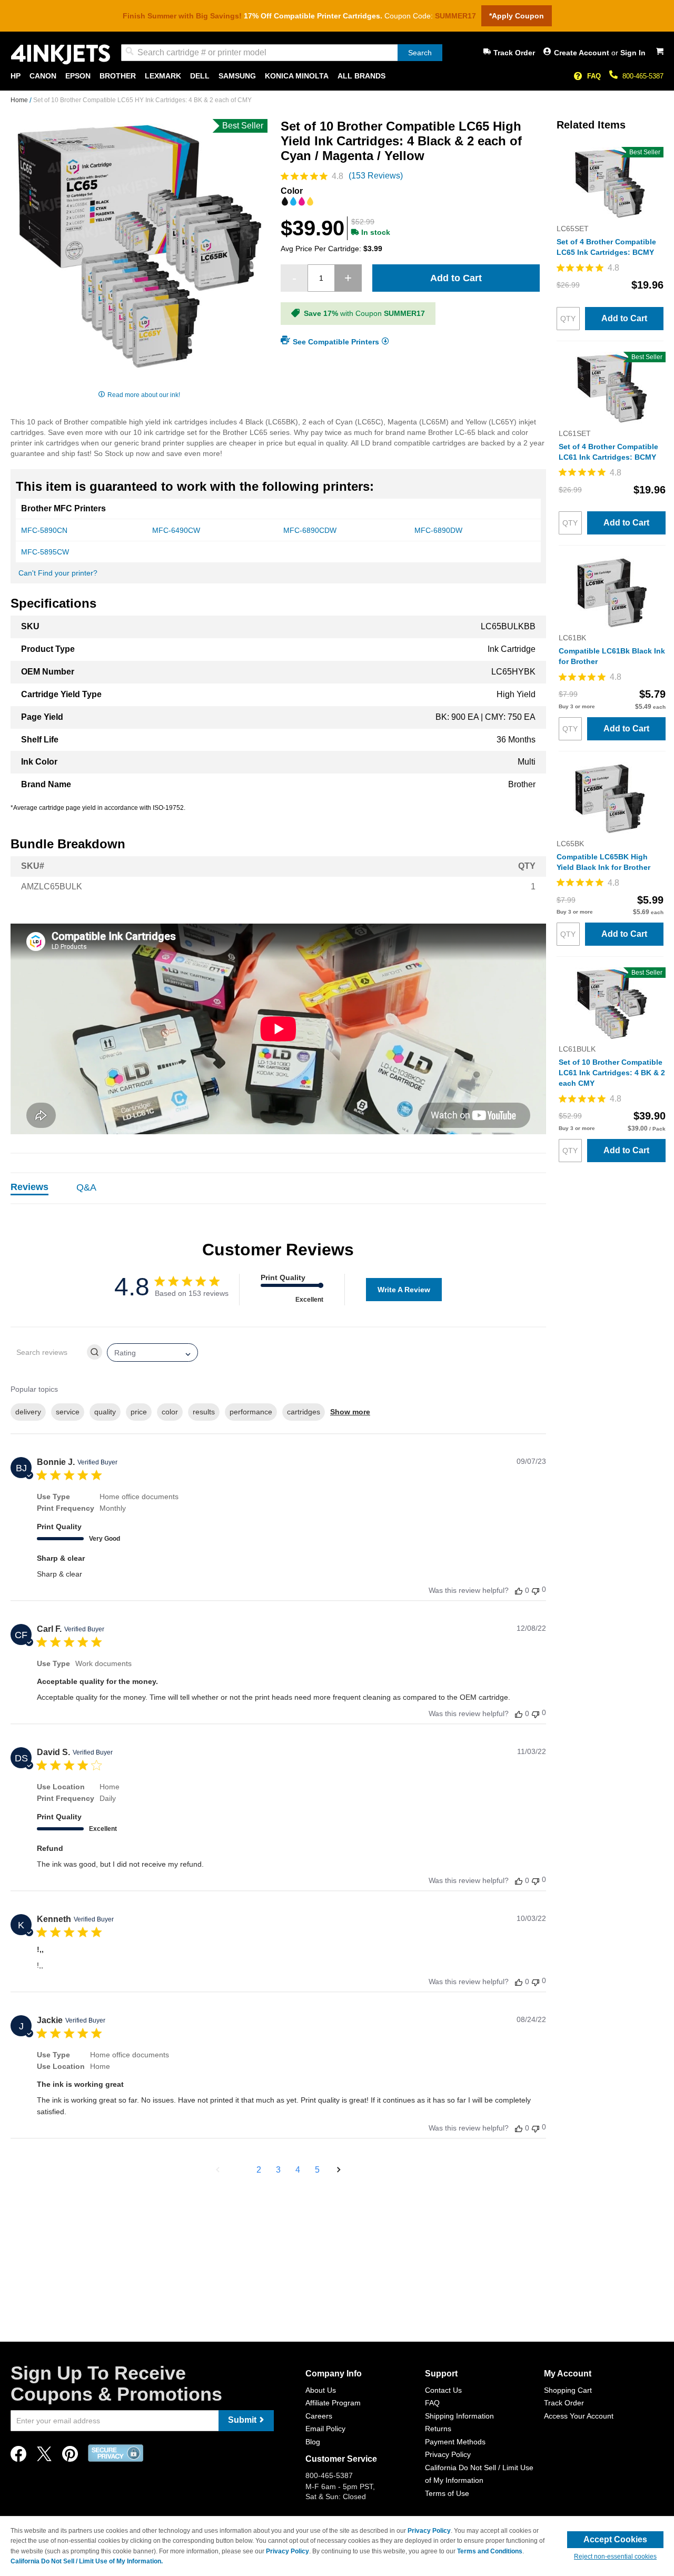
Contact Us (443, 2390)
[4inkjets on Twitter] (44, 2457)
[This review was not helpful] (536, 1590)
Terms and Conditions (490, 2551)
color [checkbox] (170, 1412)
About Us (321, 2390)
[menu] (337, 76)
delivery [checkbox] (28, 1412)
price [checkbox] (139, 1412)
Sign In (633, 53)
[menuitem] (16, 76)
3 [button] (278, 2170)
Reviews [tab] (29, 1187)
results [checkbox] (204, 1412)
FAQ (594, 76)
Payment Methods (455, 2442)
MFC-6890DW (438, 530)
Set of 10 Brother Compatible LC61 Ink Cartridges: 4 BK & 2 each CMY (612, 1073)
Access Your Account (579, 2416)
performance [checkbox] (251, 1412)
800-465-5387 (643, 76)
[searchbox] (48, 1352)
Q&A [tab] (86, 1187)
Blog (313, 2442)
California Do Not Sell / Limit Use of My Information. (87, 2561)
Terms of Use (447, 2493)
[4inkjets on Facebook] (18, 2457)
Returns (438, 2429)
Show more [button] (350, 1412)
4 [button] (298, 2170)
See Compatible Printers (336, 342)
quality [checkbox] (105, 1412)
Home (20, 100)
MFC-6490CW (176, 530)
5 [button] (317, 2170)
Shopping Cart (568, 2390)
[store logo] (61, 55)
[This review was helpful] (519, 1591)
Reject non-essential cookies (615, 2557)
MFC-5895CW (45, 552)
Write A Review (404, 1290)
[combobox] (282, 53)
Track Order (514, 53)
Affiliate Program (333, 2403)
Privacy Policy (448, 2454)
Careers (319, 2416)
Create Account (583, 53)
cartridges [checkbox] (304, 1412)
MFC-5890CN (44, 530)
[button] (218, 2170)
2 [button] (259, 2170)
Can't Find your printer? (58, 573)
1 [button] (239, 2170)
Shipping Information (459, 2416)
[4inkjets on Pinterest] (70, 2457)
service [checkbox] (68, 1412)
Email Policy (325, 2429)
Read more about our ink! (144, 395)
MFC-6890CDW (310, 530)
